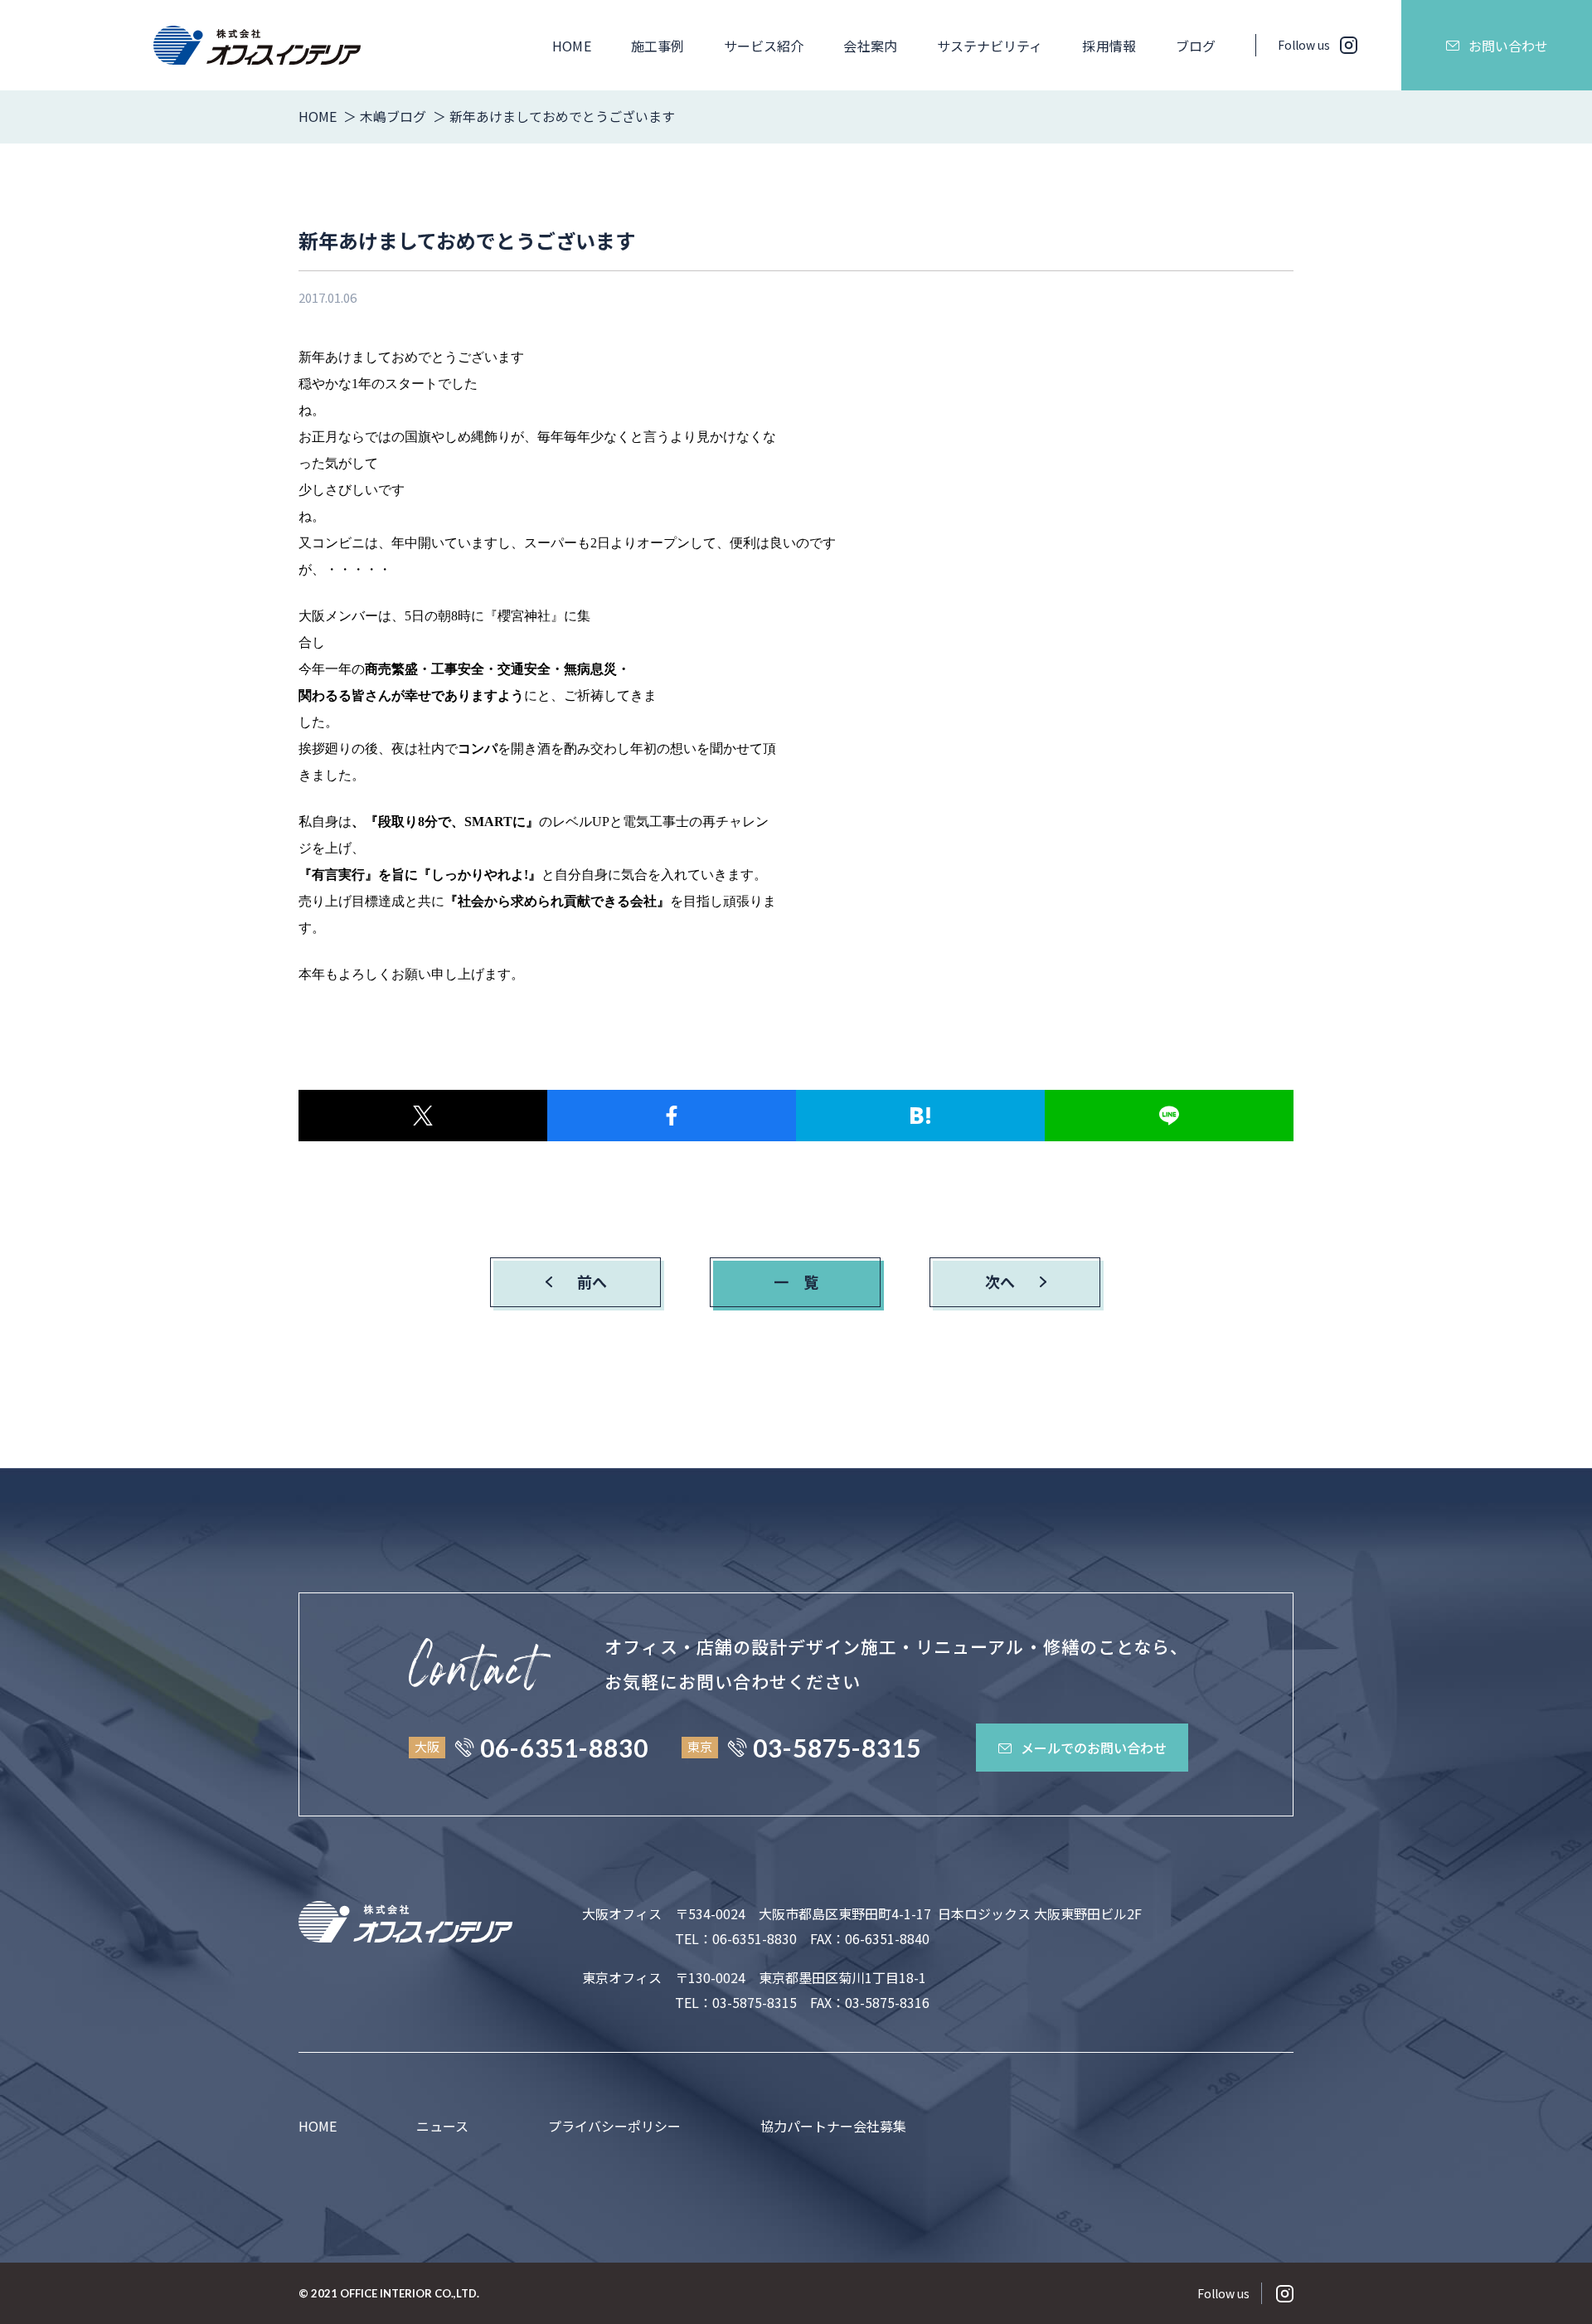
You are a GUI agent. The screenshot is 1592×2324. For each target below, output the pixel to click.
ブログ (1196, 46)
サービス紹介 (764, 46)
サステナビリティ (990, 46)
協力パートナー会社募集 (833, 2126)
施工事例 (658, 46)
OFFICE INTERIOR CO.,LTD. (410, 2293)
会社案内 (870, 46)
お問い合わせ (1508, 46)
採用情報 (1109, 46)
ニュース (442, 2126)
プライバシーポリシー (614, 2126)
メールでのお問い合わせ (1094, 1748)
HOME (571, 46)
